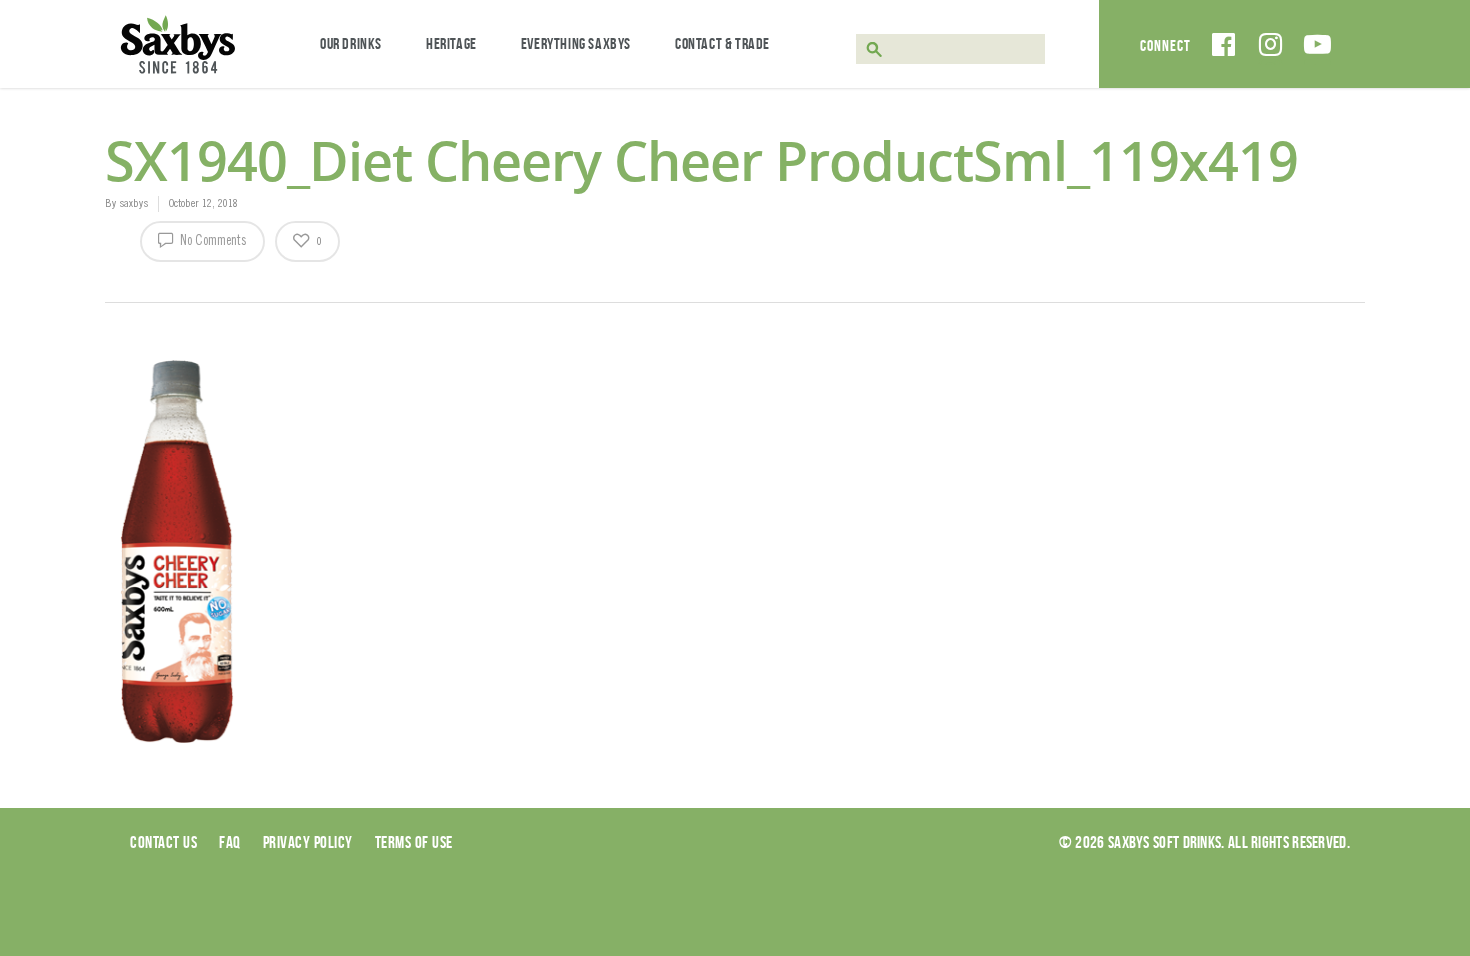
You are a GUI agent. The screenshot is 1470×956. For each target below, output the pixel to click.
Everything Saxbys (576, 43)
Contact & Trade (722, 43)
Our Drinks (351, 43)
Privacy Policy (308, 842)
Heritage (451, 43)
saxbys (133, 204)
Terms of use (414, 842)
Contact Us (163, 842)
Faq (230, 842)
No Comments (212, 242)
